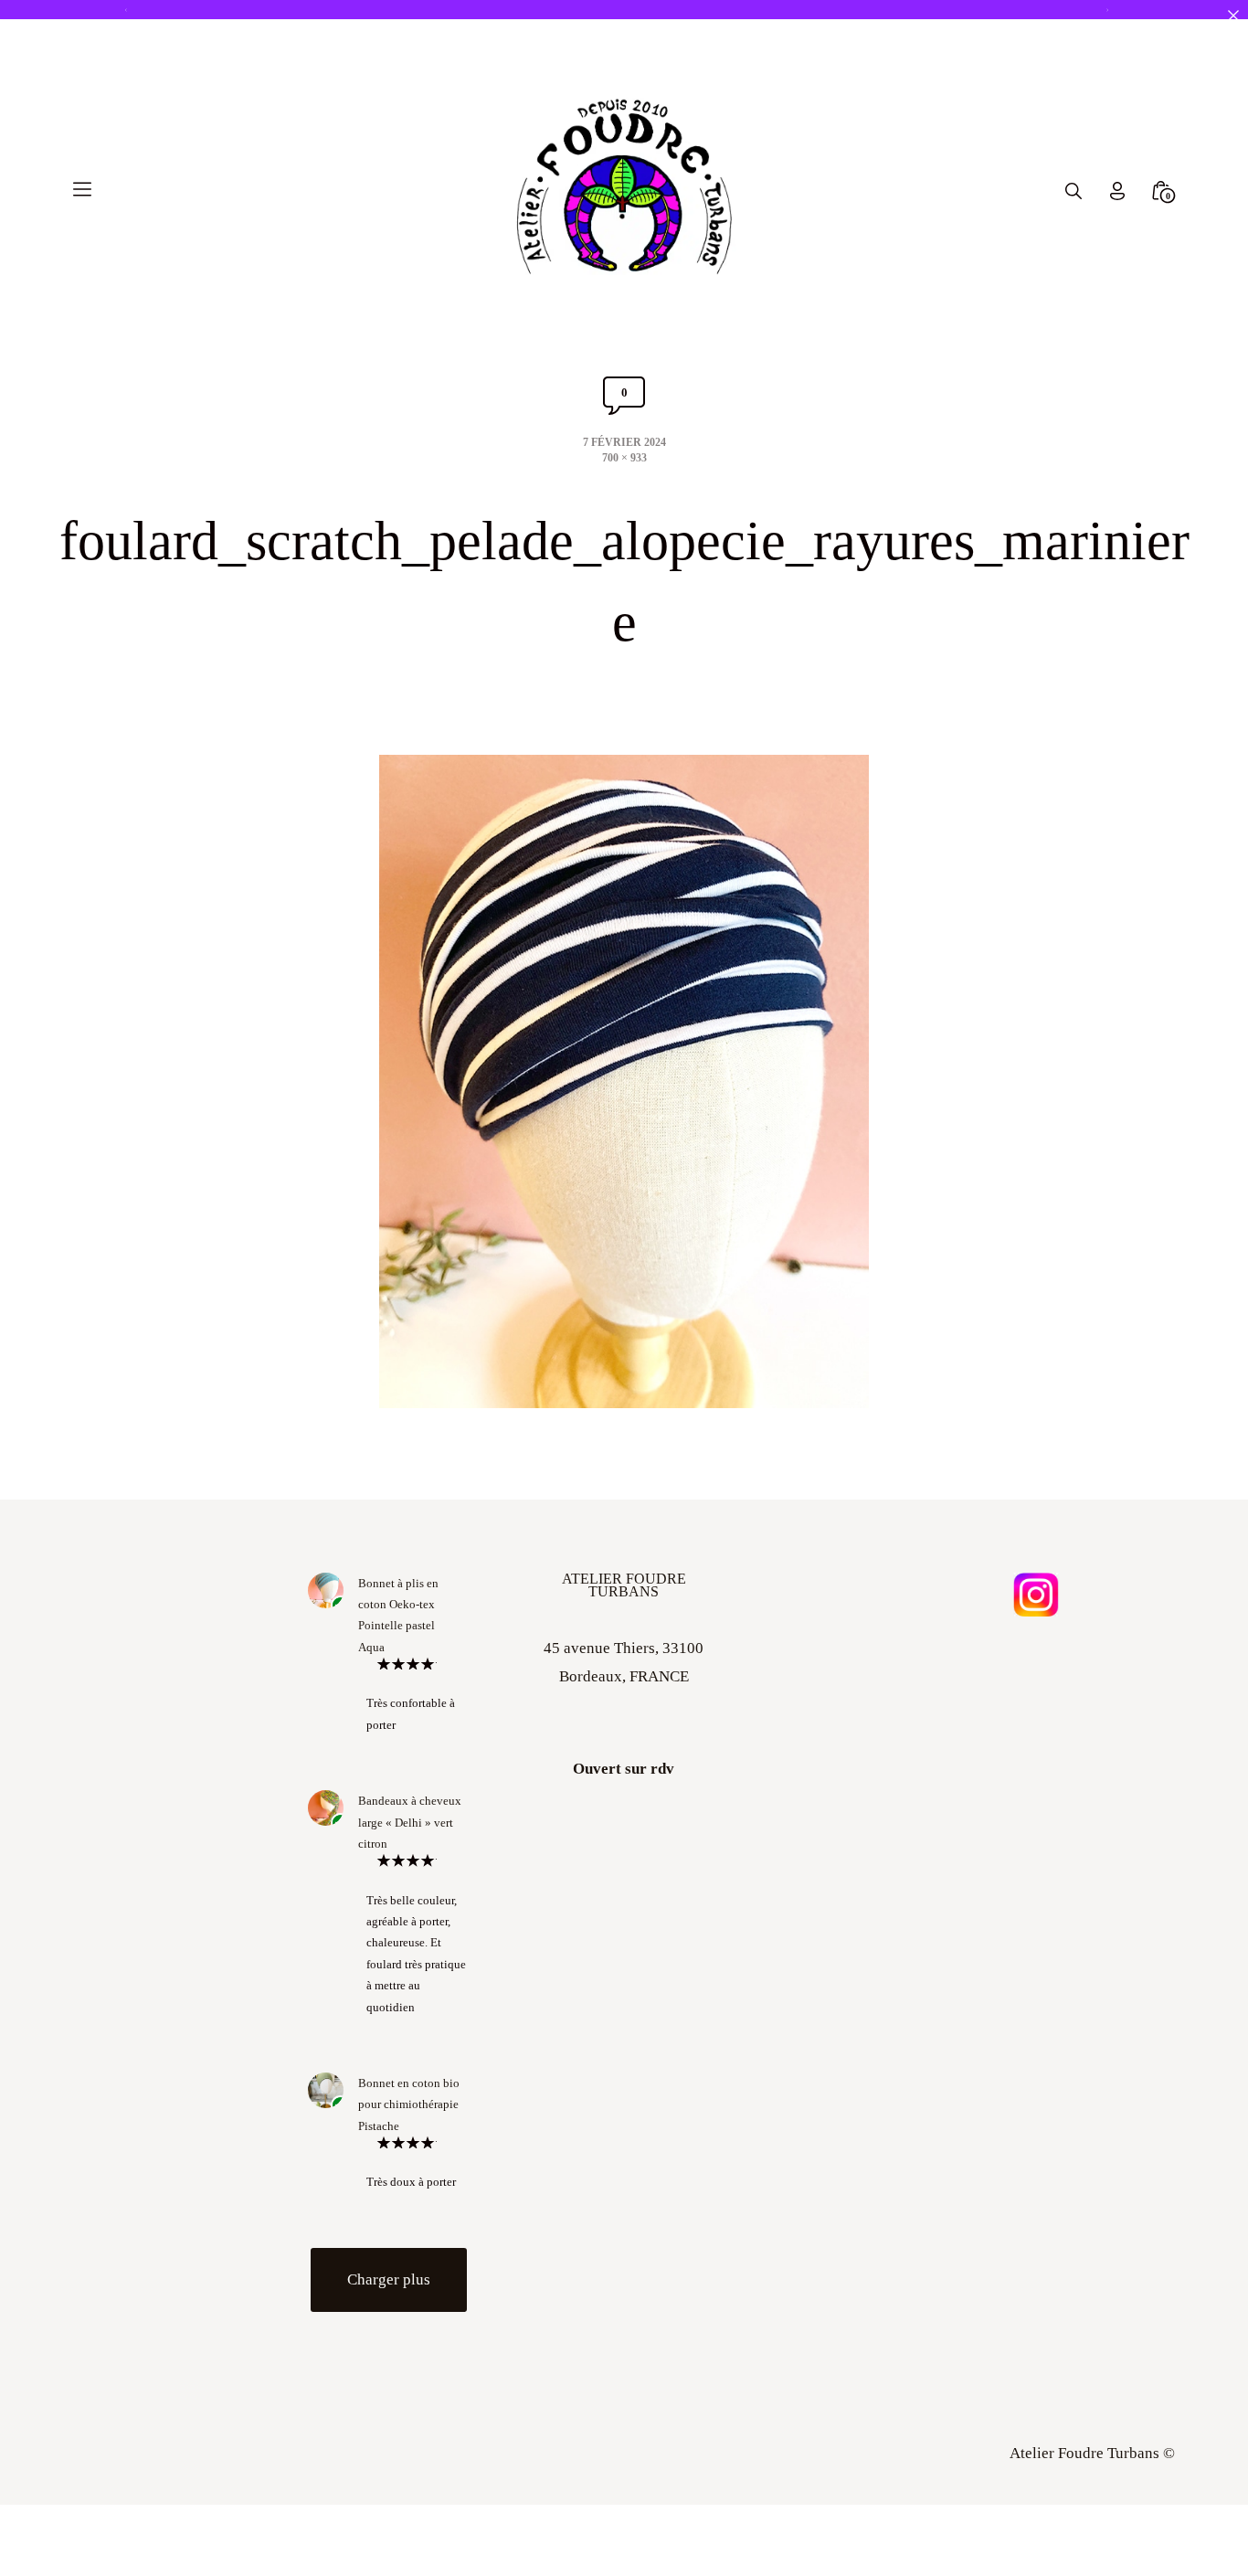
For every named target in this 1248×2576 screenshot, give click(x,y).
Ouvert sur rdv (624, 1769)
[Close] (1233, 15)
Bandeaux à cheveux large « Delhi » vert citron (410, 1822)
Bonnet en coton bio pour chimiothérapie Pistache (409, 2104)
